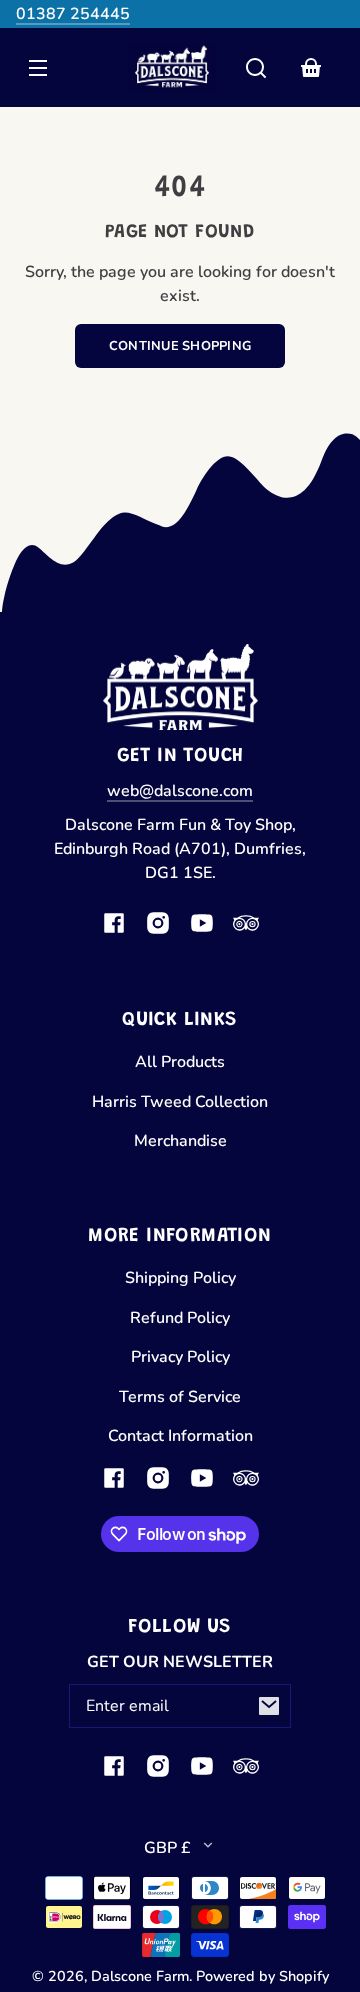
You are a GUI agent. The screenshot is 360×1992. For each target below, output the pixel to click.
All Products (180, 1062)
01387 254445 (73, 14)
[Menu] (38, 68)
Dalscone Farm (140, 1976)
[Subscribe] (269, 1706)
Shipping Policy (180, 1278)
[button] (256, 68)
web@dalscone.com (180, 791)
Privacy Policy (180, 1357)
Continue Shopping (180, 346)
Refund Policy (180, 1318)
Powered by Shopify (262, 1976)
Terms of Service (180, 1397)
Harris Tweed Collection (180, 1102)
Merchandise (180, 1141)
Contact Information (180, 1436)
